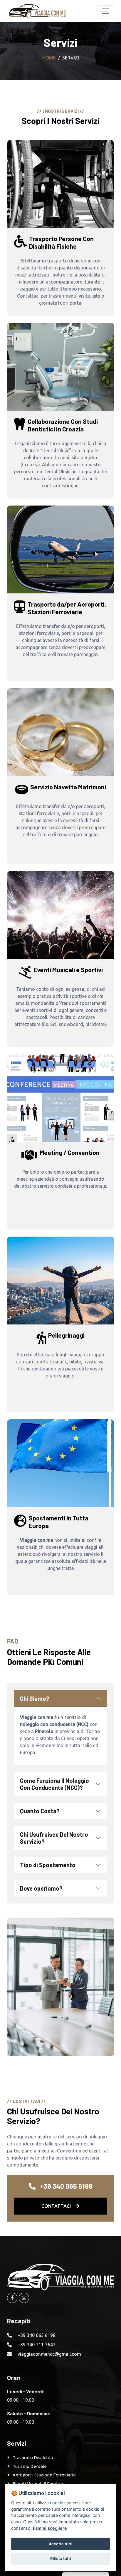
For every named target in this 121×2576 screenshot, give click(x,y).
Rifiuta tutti (60, 2558)
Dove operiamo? (41, 1888)
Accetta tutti (60, 2544)
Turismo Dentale (30, 2466)
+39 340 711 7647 (37, 2345)
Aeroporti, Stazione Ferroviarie (44, 2475)
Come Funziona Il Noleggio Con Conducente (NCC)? (54, 1784)
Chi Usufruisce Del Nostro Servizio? (54, 1838)
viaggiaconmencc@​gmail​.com (49, 2354)
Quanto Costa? (40, 1811)
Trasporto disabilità (33, 2458)
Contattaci (56, 2206)
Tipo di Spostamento (48, 1865)
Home (49, 58)
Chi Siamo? (35, 1698)
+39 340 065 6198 (37, 2335)
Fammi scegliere (50, 2528)
